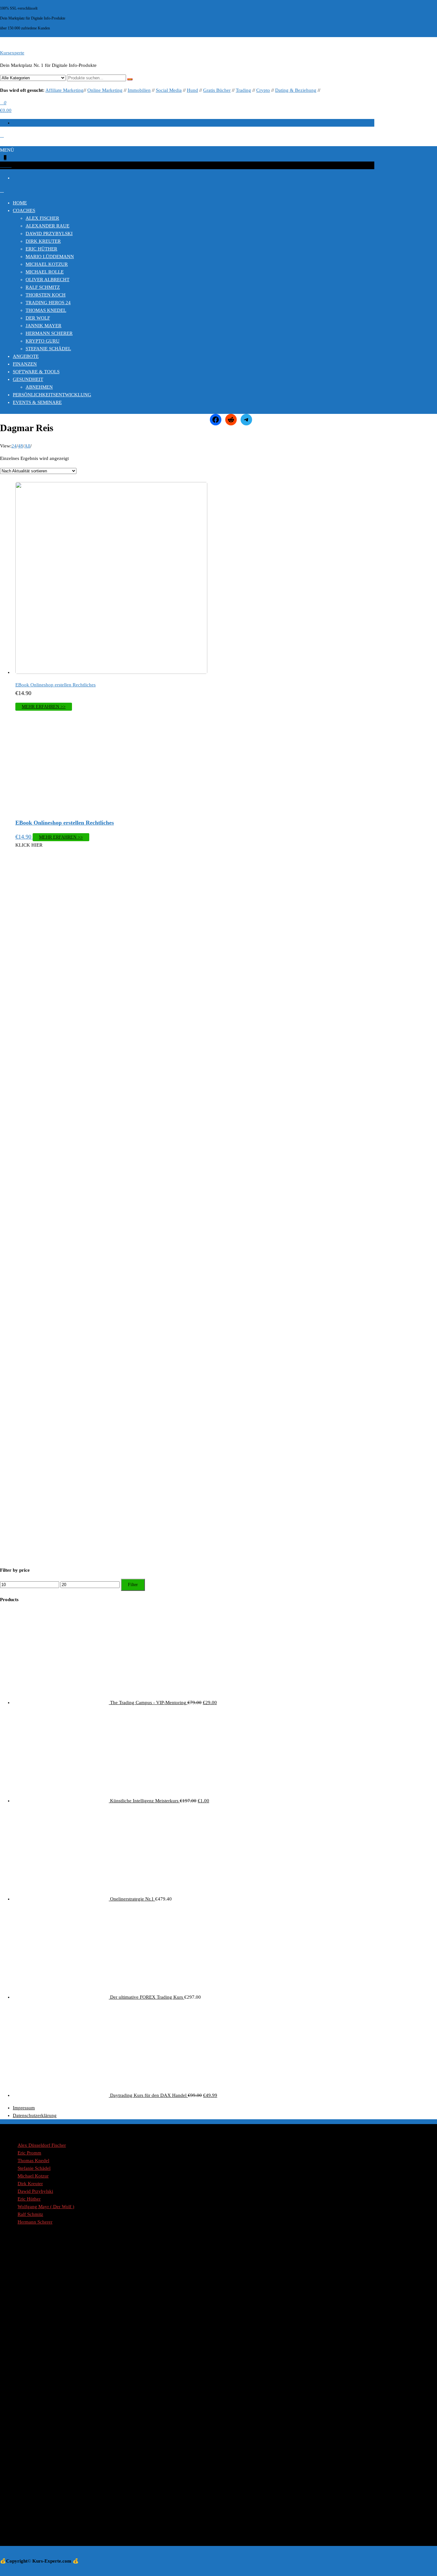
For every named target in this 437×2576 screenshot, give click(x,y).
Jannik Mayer (44, 326)
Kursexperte (12, 53)
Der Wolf (38, 318)
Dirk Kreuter (43, 241)
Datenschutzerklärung (35, 2115)
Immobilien (139, 90)
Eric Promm (29, 2153)
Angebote (26, 356)
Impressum (24, 2108)
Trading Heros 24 (48, 303)
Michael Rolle (45, 272)
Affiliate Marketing (64, 90)
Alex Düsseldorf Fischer (42, 2145)
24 (14, 446)
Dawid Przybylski (49, 233)
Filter (133, 1585)
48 (20, 446)
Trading (243, 90)
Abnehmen (39, 387)
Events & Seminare (37, 402)
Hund (192, 90)
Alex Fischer (42, 218)
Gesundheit (28, 379)
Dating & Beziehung (296, 90)
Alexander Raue (48, 226)
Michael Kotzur (47, 264)
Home (20, 203)
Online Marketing (105, 90)
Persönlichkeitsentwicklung (52, 395)
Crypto (263, 90)
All (27, 446)
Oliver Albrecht (48, 280)
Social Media (169, 90)
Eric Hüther (41, 249)
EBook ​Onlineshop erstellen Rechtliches (56, 685)
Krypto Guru (43, 341)
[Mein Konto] (2, 135)
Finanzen (25, 364)
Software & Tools (36, 372)
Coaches (24, 210)
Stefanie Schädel (48, 349)
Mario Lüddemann (50, 257)
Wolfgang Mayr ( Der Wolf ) (46, 2207)
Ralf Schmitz (43, 287)
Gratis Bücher (217, 90)
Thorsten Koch (46, 295)
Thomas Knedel (46, 310)
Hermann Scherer (49, 333)
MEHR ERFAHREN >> (44, 707)
